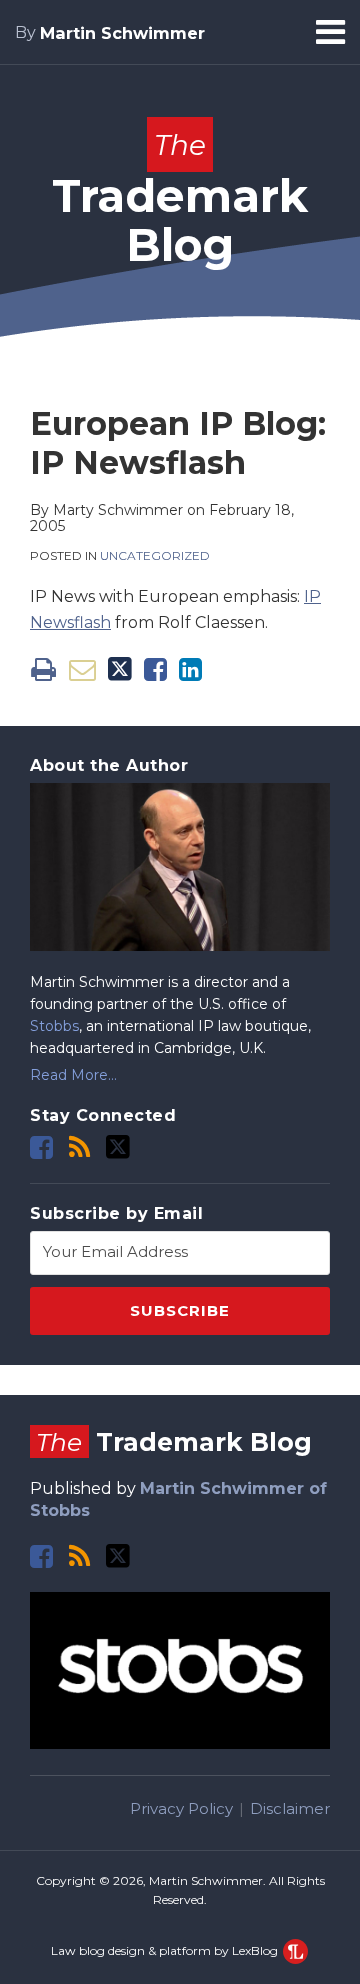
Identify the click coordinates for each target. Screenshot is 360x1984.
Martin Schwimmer (122, 33)
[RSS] (79, 1147)
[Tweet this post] (120, 669)
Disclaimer (290, 1808)
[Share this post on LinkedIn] (190, 669)
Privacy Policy (181, 1808)
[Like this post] (155, 669)
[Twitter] (118, 1147)
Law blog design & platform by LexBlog (166, 1950)
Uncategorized (155, 555)
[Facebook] (41, 1147)
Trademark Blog (180, 200)
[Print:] (43, 669)
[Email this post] (82, 669)
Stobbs (54, 1026)
